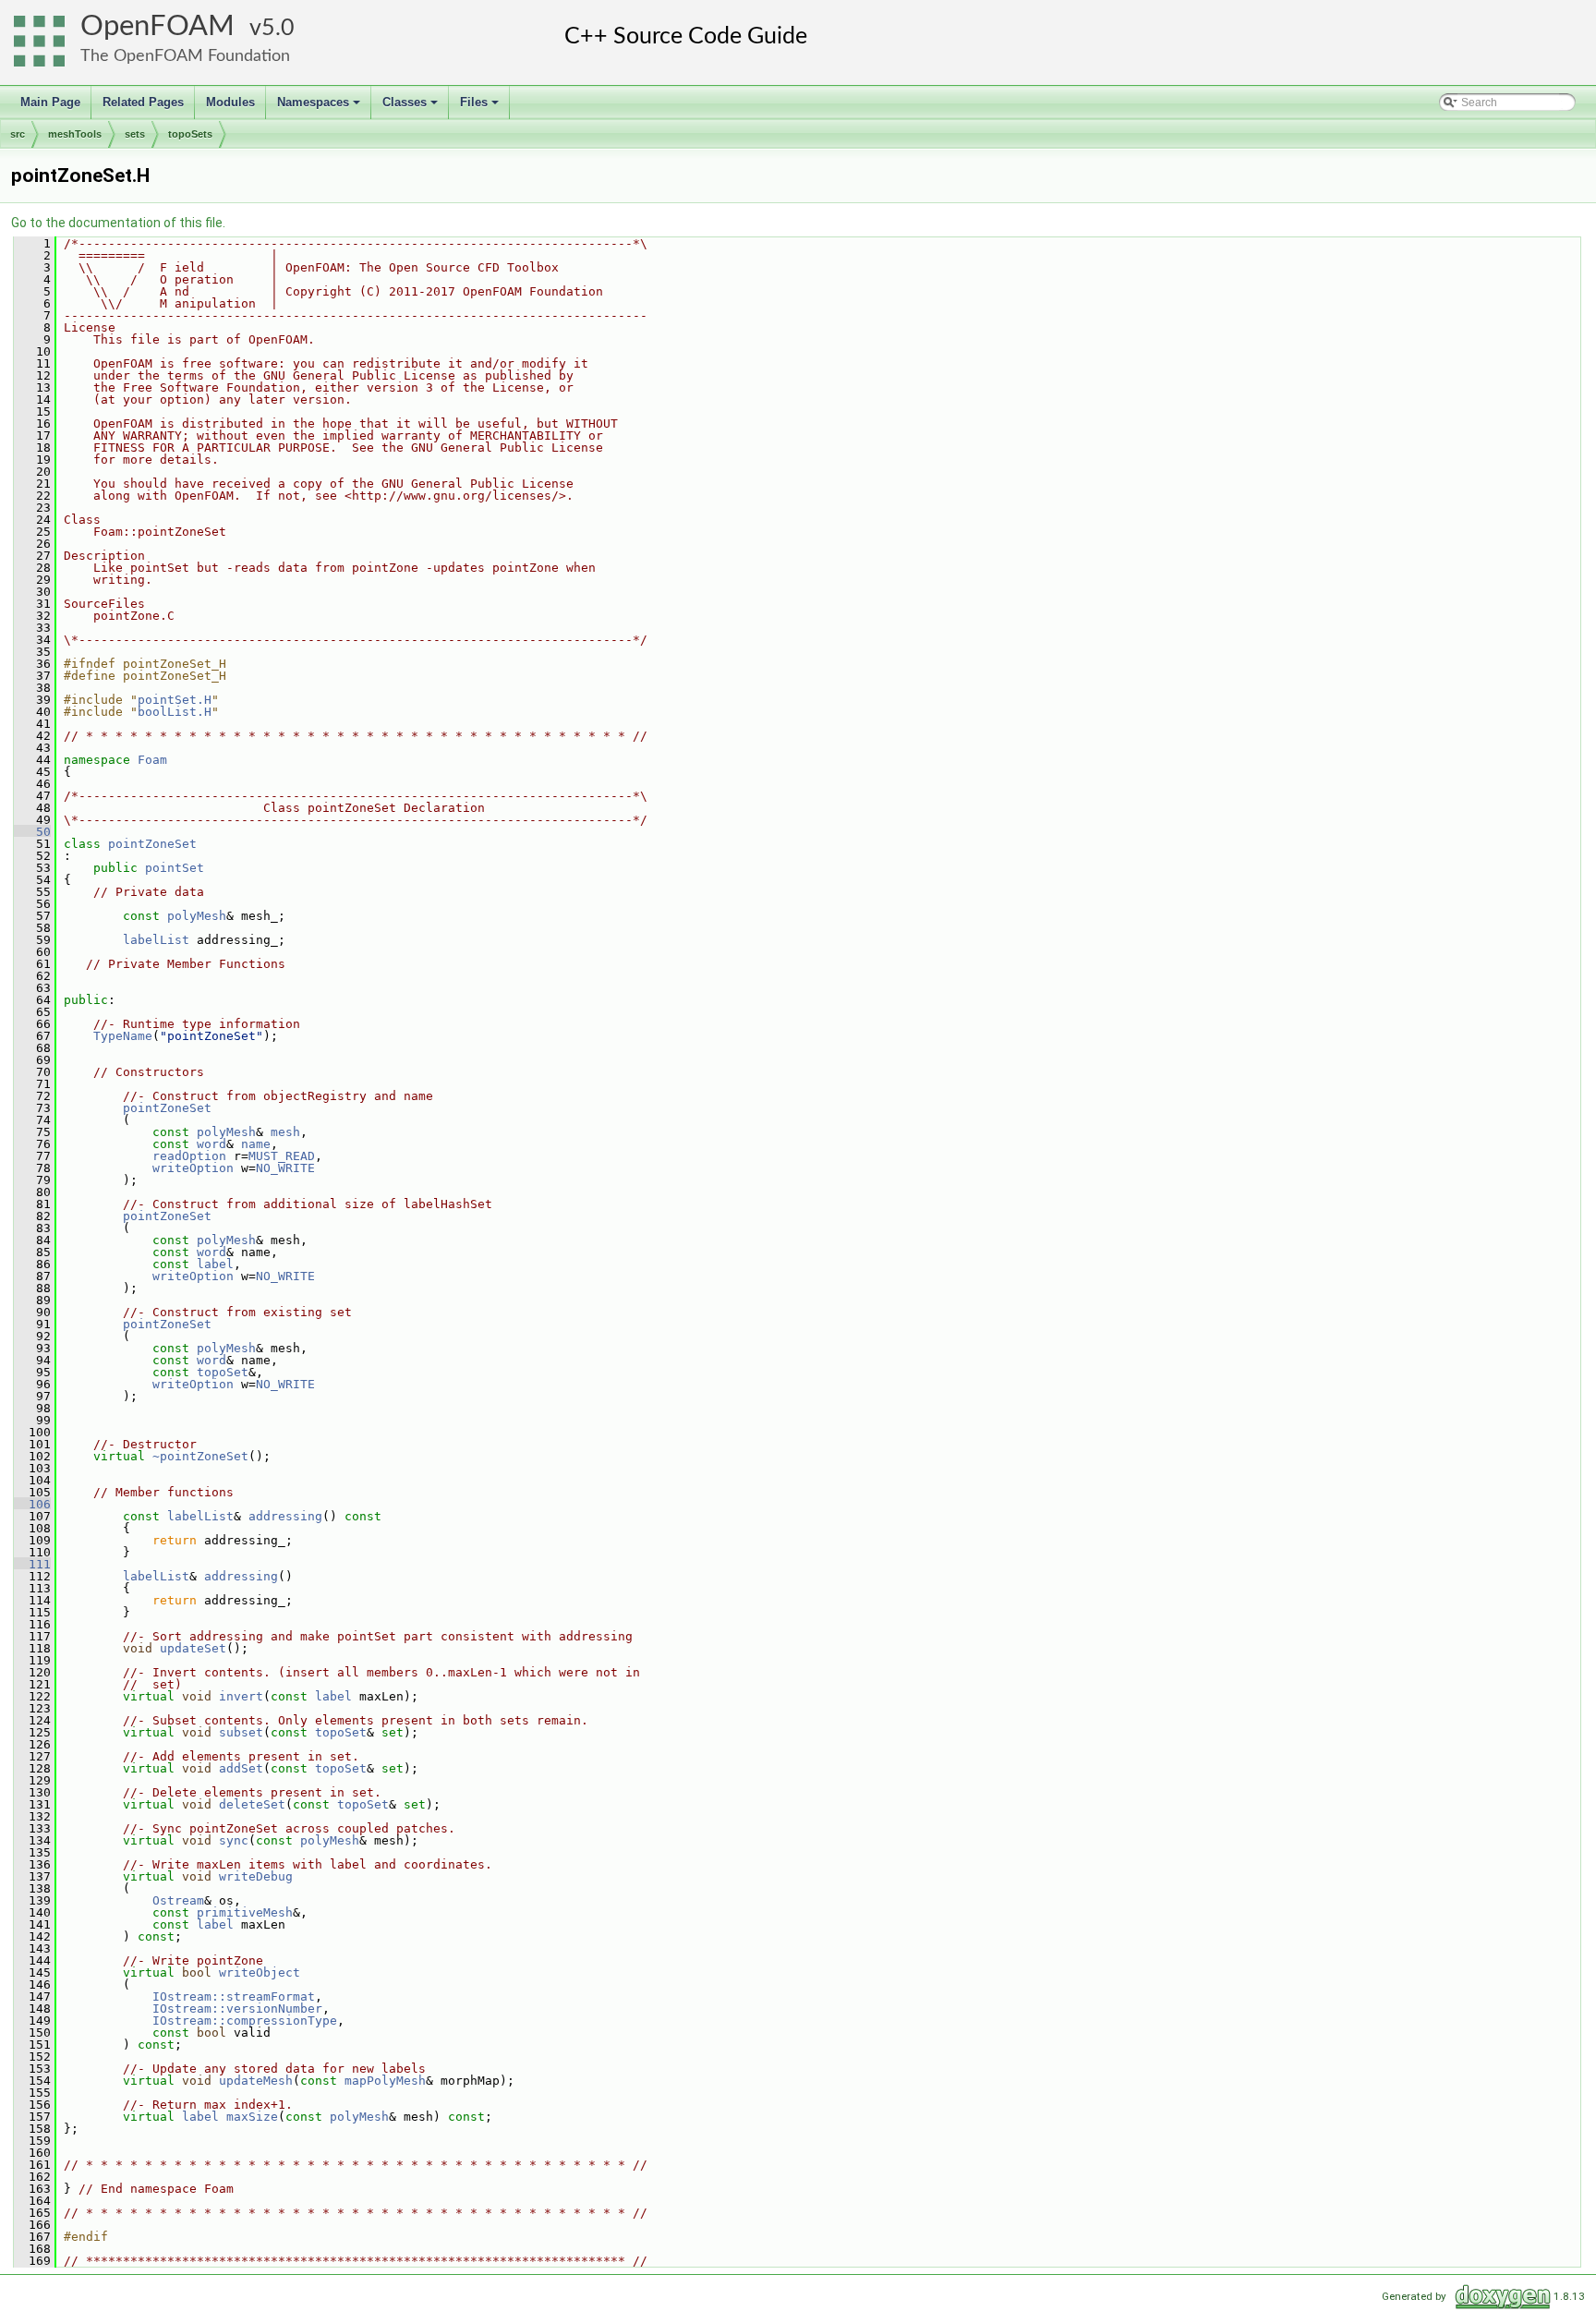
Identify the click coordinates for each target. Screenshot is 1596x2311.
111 (32, 1564)
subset (241, 1732)
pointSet (175, 868)
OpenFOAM (157, 26)
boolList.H (175, 712)
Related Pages (143, 102)
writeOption (193, 1168)
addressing (285, 1516)
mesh (285, 1132)
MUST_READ (282, 1156)
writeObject (260, 1972)
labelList (156, 940)
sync (234, 1840)
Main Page (50, 102)
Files (481, 107)
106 (32, 1504)
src (18, 134)
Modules (230, 102)
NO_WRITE (285, 1168)
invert (241, 1696)
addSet (241, 1768)
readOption (189, 1156)
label (215, 1264)
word (212, 1144)
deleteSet (252, 1804)
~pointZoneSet (200, 1456)
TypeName (123, 1036)
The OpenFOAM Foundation (185, 56)
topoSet (223, 1372)
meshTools (75, 134)
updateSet (193, 1648)
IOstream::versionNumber (237, 2009)
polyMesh (197, 916)
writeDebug (256, 1876)
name (256, 1144)
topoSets (190, 134)
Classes (411, 107)
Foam (152, 760)
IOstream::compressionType (245, 2021)
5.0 (278, 28)
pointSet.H (175, 700)
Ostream (178, 1900)
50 (32, 832)
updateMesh (256, 2081)
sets (135, 134)
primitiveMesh (245, 1912)
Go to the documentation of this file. (118, 223)
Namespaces (320, 107)
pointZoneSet (152, 844)
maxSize (252, 2117)
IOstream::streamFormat (234, 1996)
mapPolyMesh (385, 2081)
